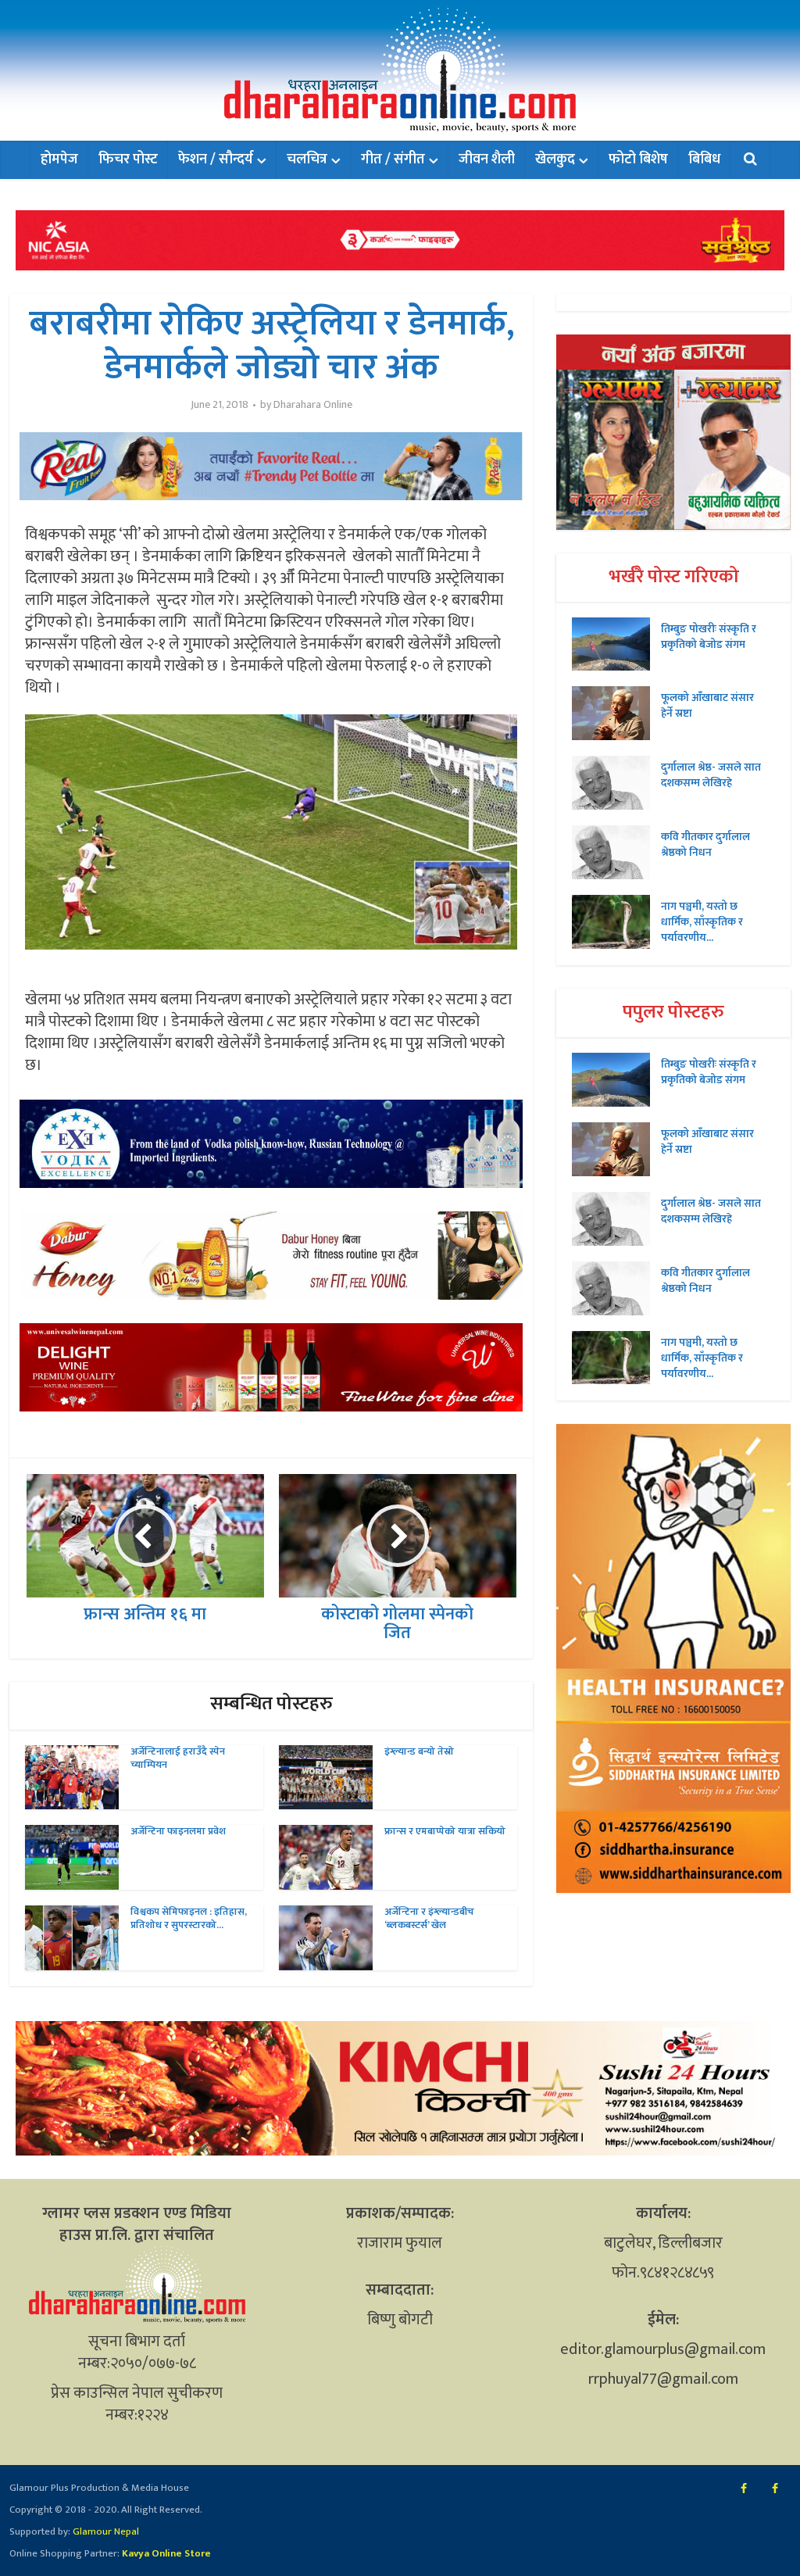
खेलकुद (555, 159)
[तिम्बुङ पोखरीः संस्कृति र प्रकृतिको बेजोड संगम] (616, 644)
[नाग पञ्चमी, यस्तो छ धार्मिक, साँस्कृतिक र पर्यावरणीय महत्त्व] (616, 922)
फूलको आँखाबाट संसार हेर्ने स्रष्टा (707, 705)
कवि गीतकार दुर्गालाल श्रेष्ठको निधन (705, 844)
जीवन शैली (487, 159)
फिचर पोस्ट (128, 159)
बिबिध (704, 159)
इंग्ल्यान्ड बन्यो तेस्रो (419, 1751)
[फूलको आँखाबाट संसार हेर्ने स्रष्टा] (616, 713)
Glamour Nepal (105, 2531)
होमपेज (59, 159)
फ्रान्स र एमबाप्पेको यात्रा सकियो (445, 1831)
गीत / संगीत (393, 159)
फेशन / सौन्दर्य (216, 159)
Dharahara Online (313, 405)
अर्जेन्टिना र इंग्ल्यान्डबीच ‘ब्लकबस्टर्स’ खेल (429, 1918)
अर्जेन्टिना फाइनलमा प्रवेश (178, 1831)
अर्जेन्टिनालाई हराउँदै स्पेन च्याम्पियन (178, 1758)
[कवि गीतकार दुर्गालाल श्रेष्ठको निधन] (616, 852)
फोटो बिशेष (638, 159)
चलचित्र (307, 159)
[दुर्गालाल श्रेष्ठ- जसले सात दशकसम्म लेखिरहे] (616, 783)
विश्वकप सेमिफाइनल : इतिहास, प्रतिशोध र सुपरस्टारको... (189, 1918)
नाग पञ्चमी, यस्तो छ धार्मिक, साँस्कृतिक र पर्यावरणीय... (702, 921)
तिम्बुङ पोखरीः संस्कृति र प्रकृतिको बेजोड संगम (709, 636)
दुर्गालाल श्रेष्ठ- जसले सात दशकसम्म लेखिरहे (711, 775)
